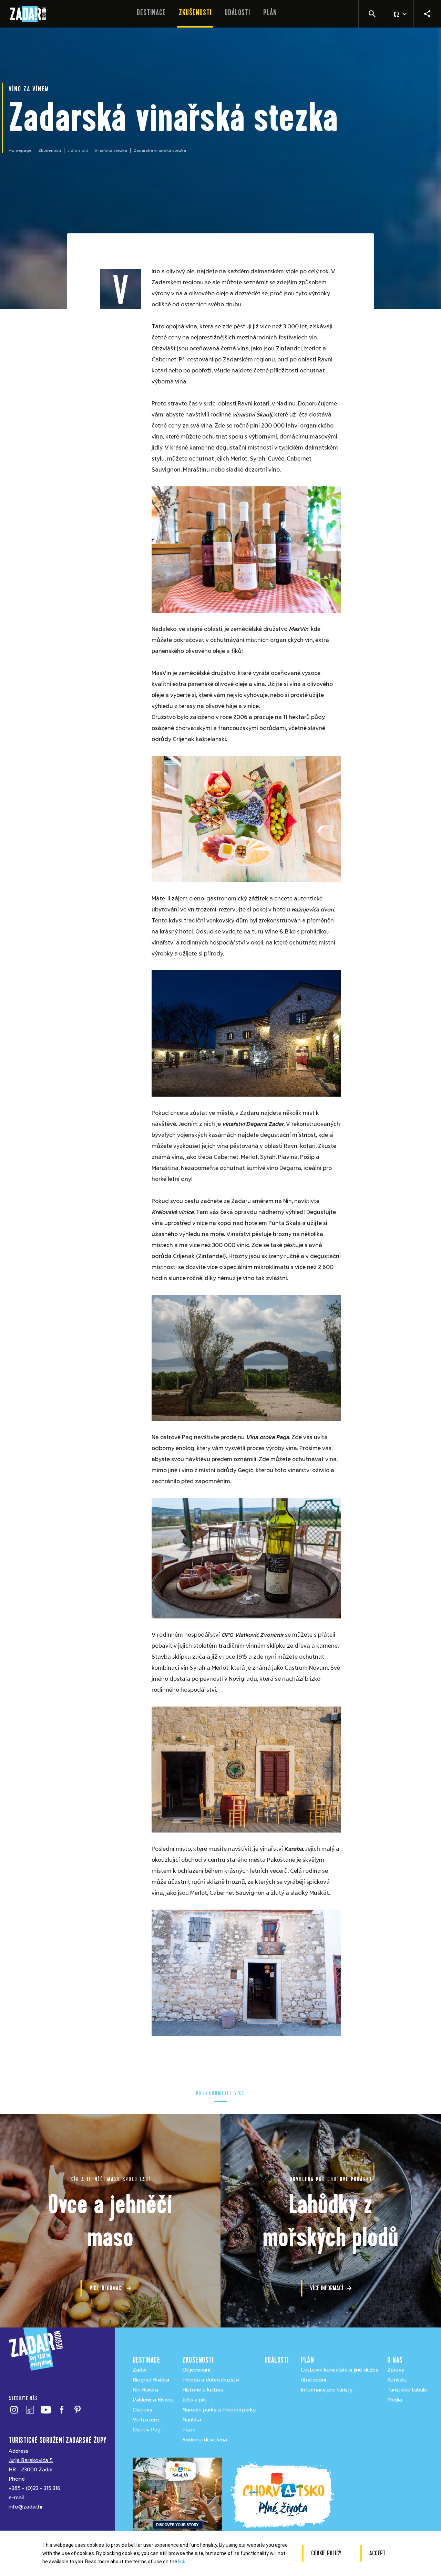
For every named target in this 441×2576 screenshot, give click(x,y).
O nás (395, 2360)
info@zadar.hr (26, 2507)
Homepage (20, 150)
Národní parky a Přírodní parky (219, 2410)
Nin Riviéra (145, 2390)
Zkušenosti (195, 13)
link (182, 2562)
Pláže (189, 2430)
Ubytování (313, 2380)
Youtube (46, 2410)
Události (237, 13)
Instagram (14, 2410)
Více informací (106, 2288)
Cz (397, 15)
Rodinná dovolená (205, 2440)
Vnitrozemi (146, 2420)
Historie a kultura (203, 2390)
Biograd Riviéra (151, 2380)
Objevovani (196, 2370)
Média (395, 2400)
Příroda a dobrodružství (211, 2380)
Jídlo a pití (78, 150)
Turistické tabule (407, 2390)
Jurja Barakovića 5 (31, 2460)
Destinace (151, 13)
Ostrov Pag (147, 2430)
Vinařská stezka (111, 150)
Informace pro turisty (327, 2390)
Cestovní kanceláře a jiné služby (340, 2370)
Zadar (140, 2370)
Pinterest (77, 2410)
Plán (270, 13)
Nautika (192, 2420)
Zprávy (396, 2370)
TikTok (30, 2410)
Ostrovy (142, 2410)
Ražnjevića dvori (313, 910)
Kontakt (397, 2380)
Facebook (61, 2410)
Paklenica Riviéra (153, 2400)
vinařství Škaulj (252, 415)
